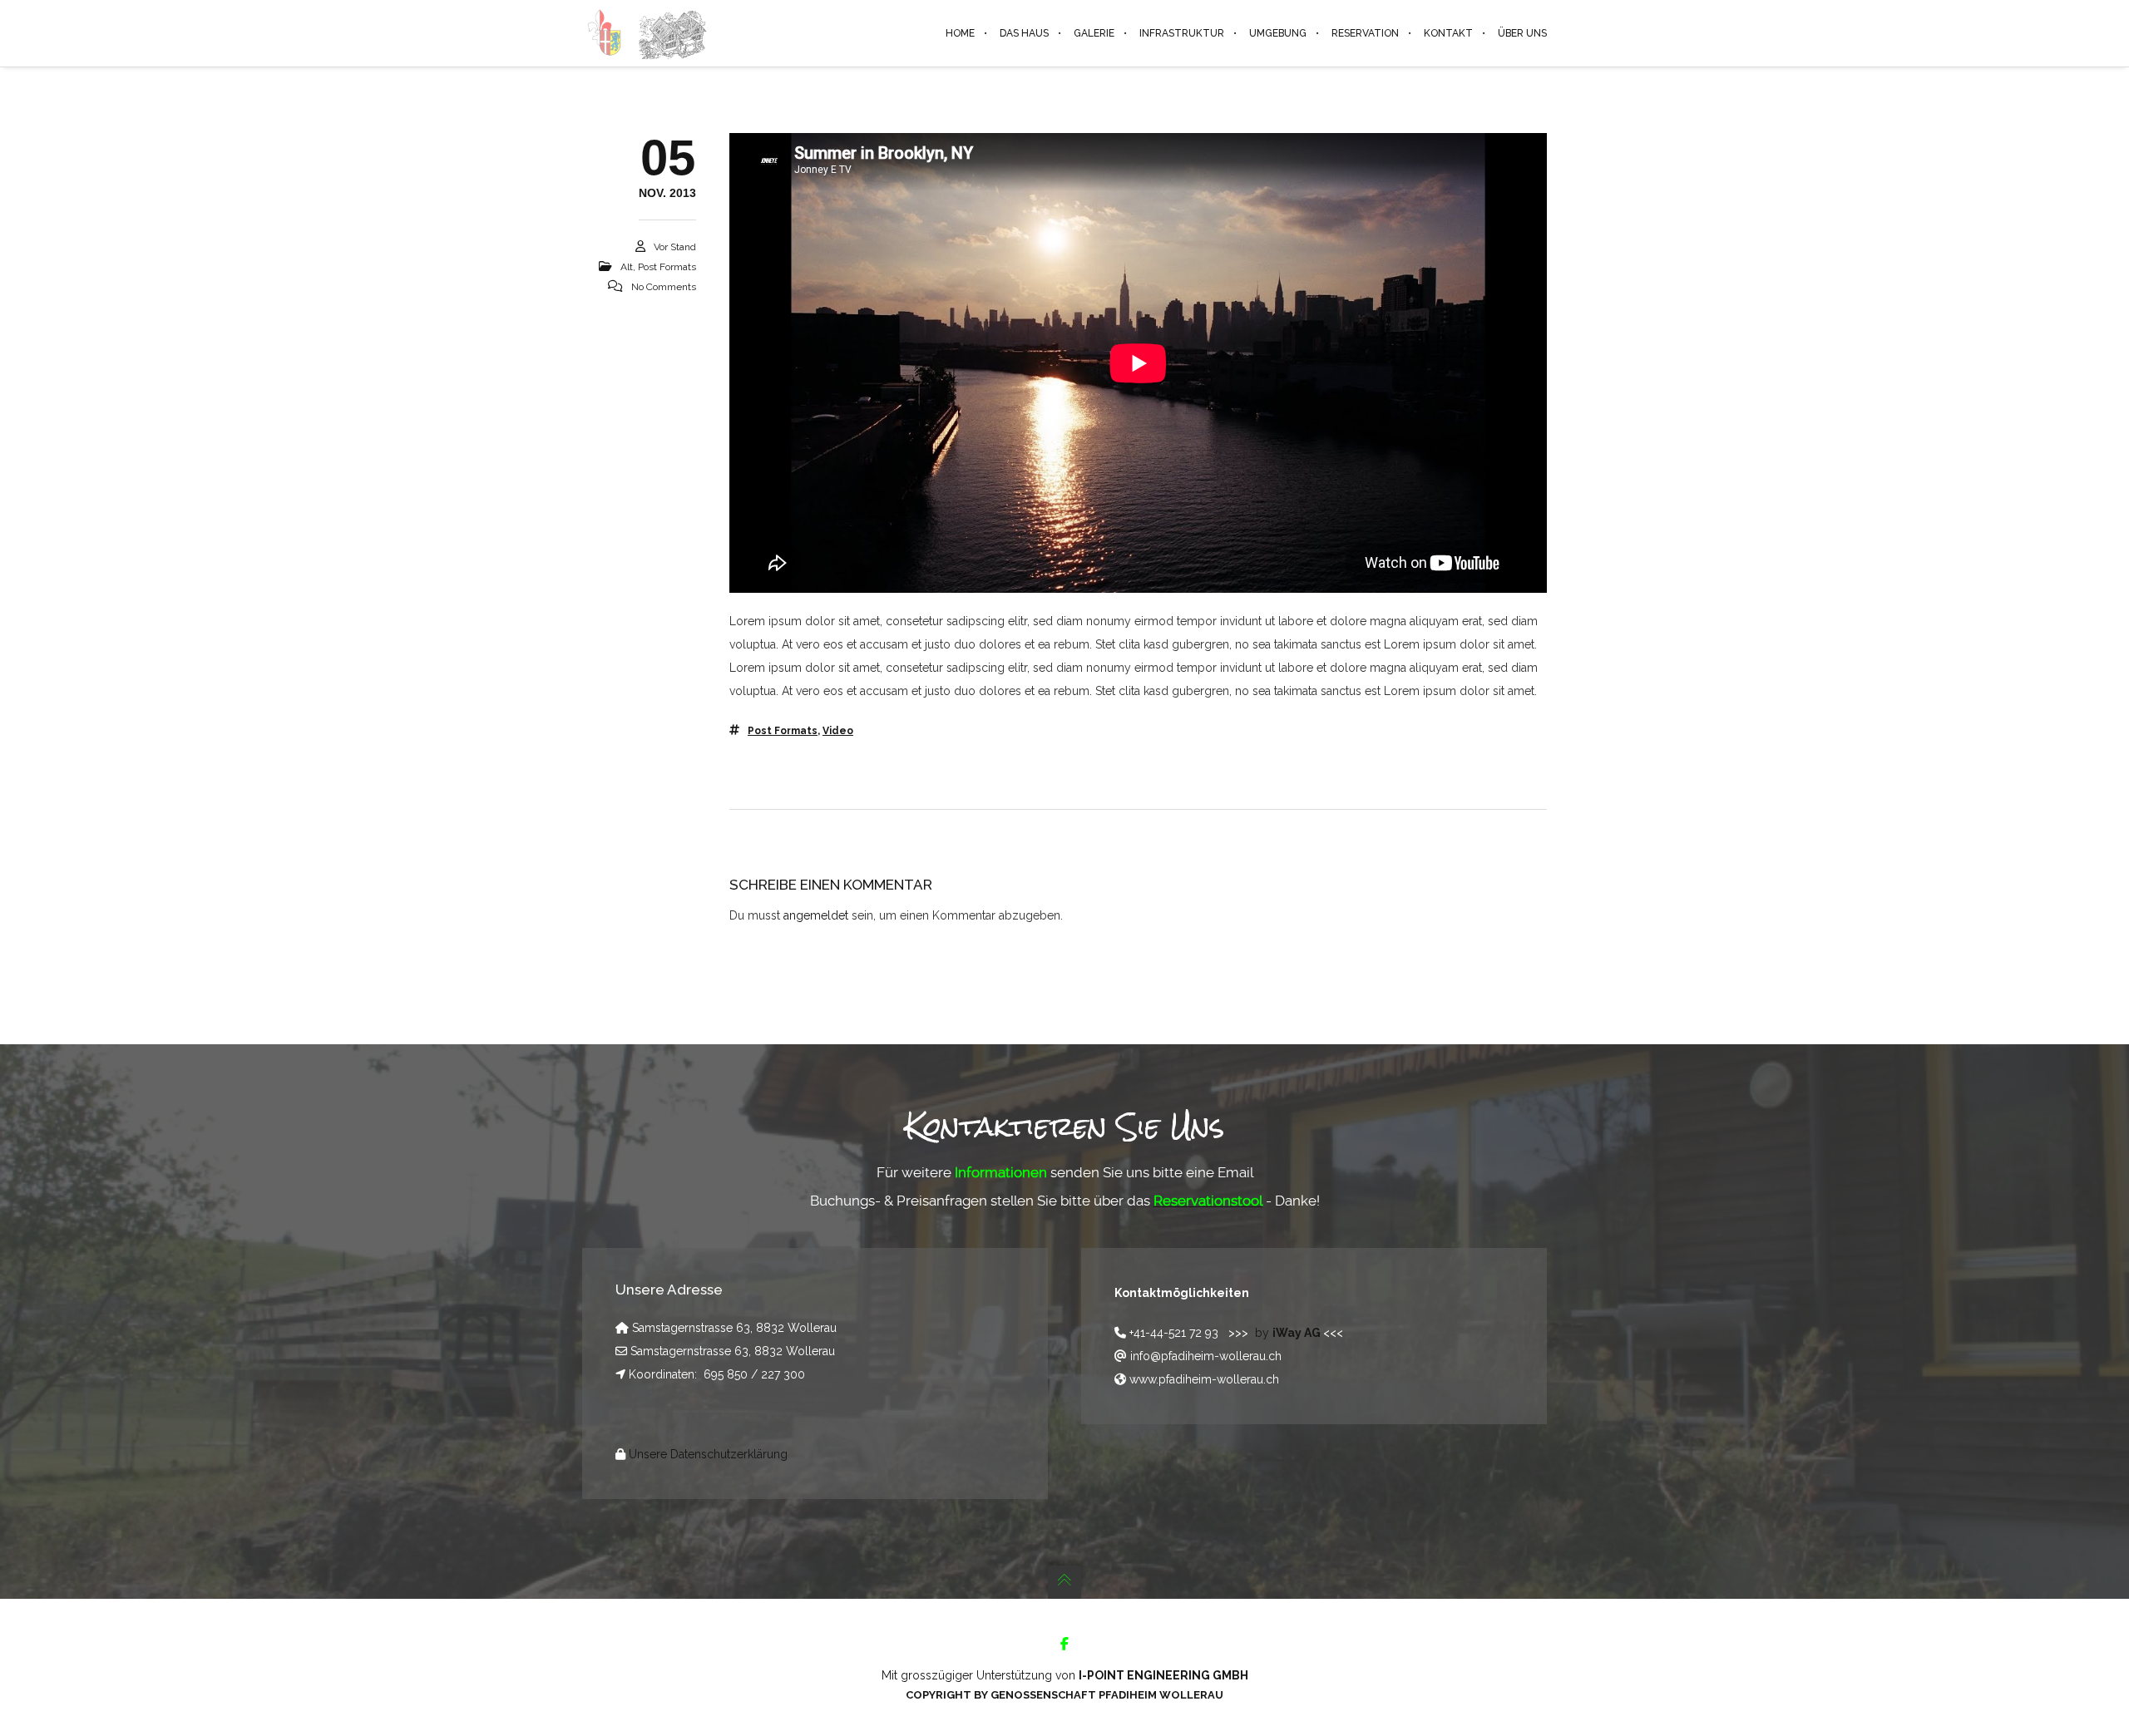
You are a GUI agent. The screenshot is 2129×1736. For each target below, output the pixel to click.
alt (627, 267)
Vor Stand (675, 247)
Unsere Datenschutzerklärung (708, 1454)
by (1289, 1333)
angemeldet (816, 915)
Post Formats (667, 267)
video (838, 731)
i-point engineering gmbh (1163, 1675)
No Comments (664, 287)
